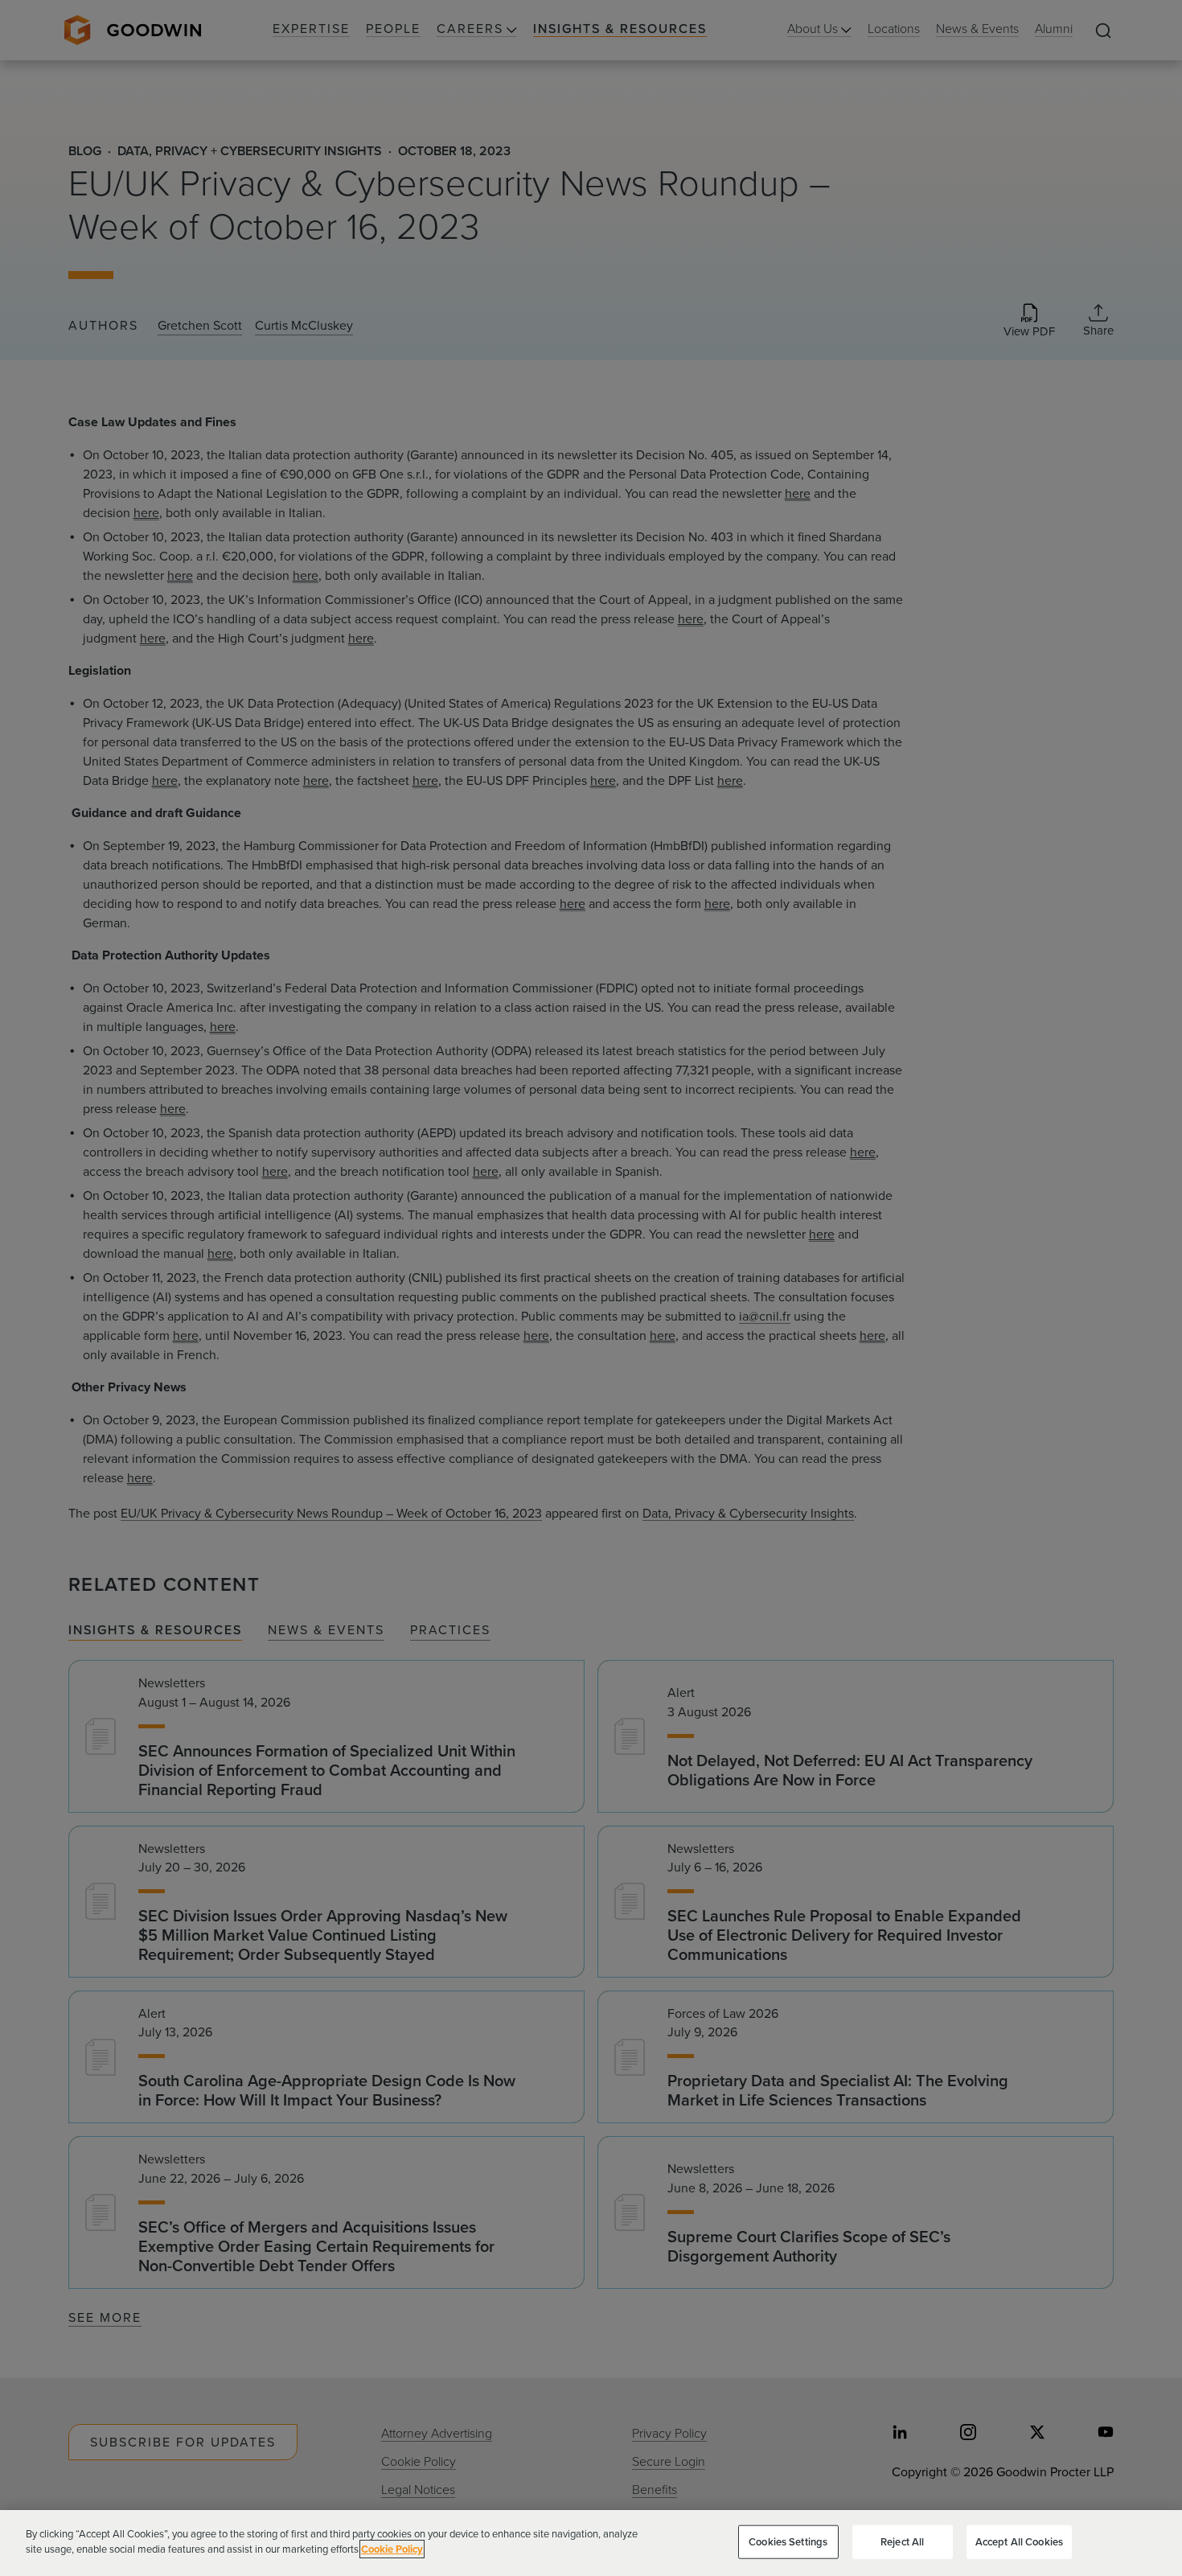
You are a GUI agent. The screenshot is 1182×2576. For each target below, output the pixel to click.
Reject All (902, 2542)
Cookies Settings (788, 2542)
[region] (591, 2543)
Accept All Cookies (1019, 2542)
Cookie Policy (392, 2549)
